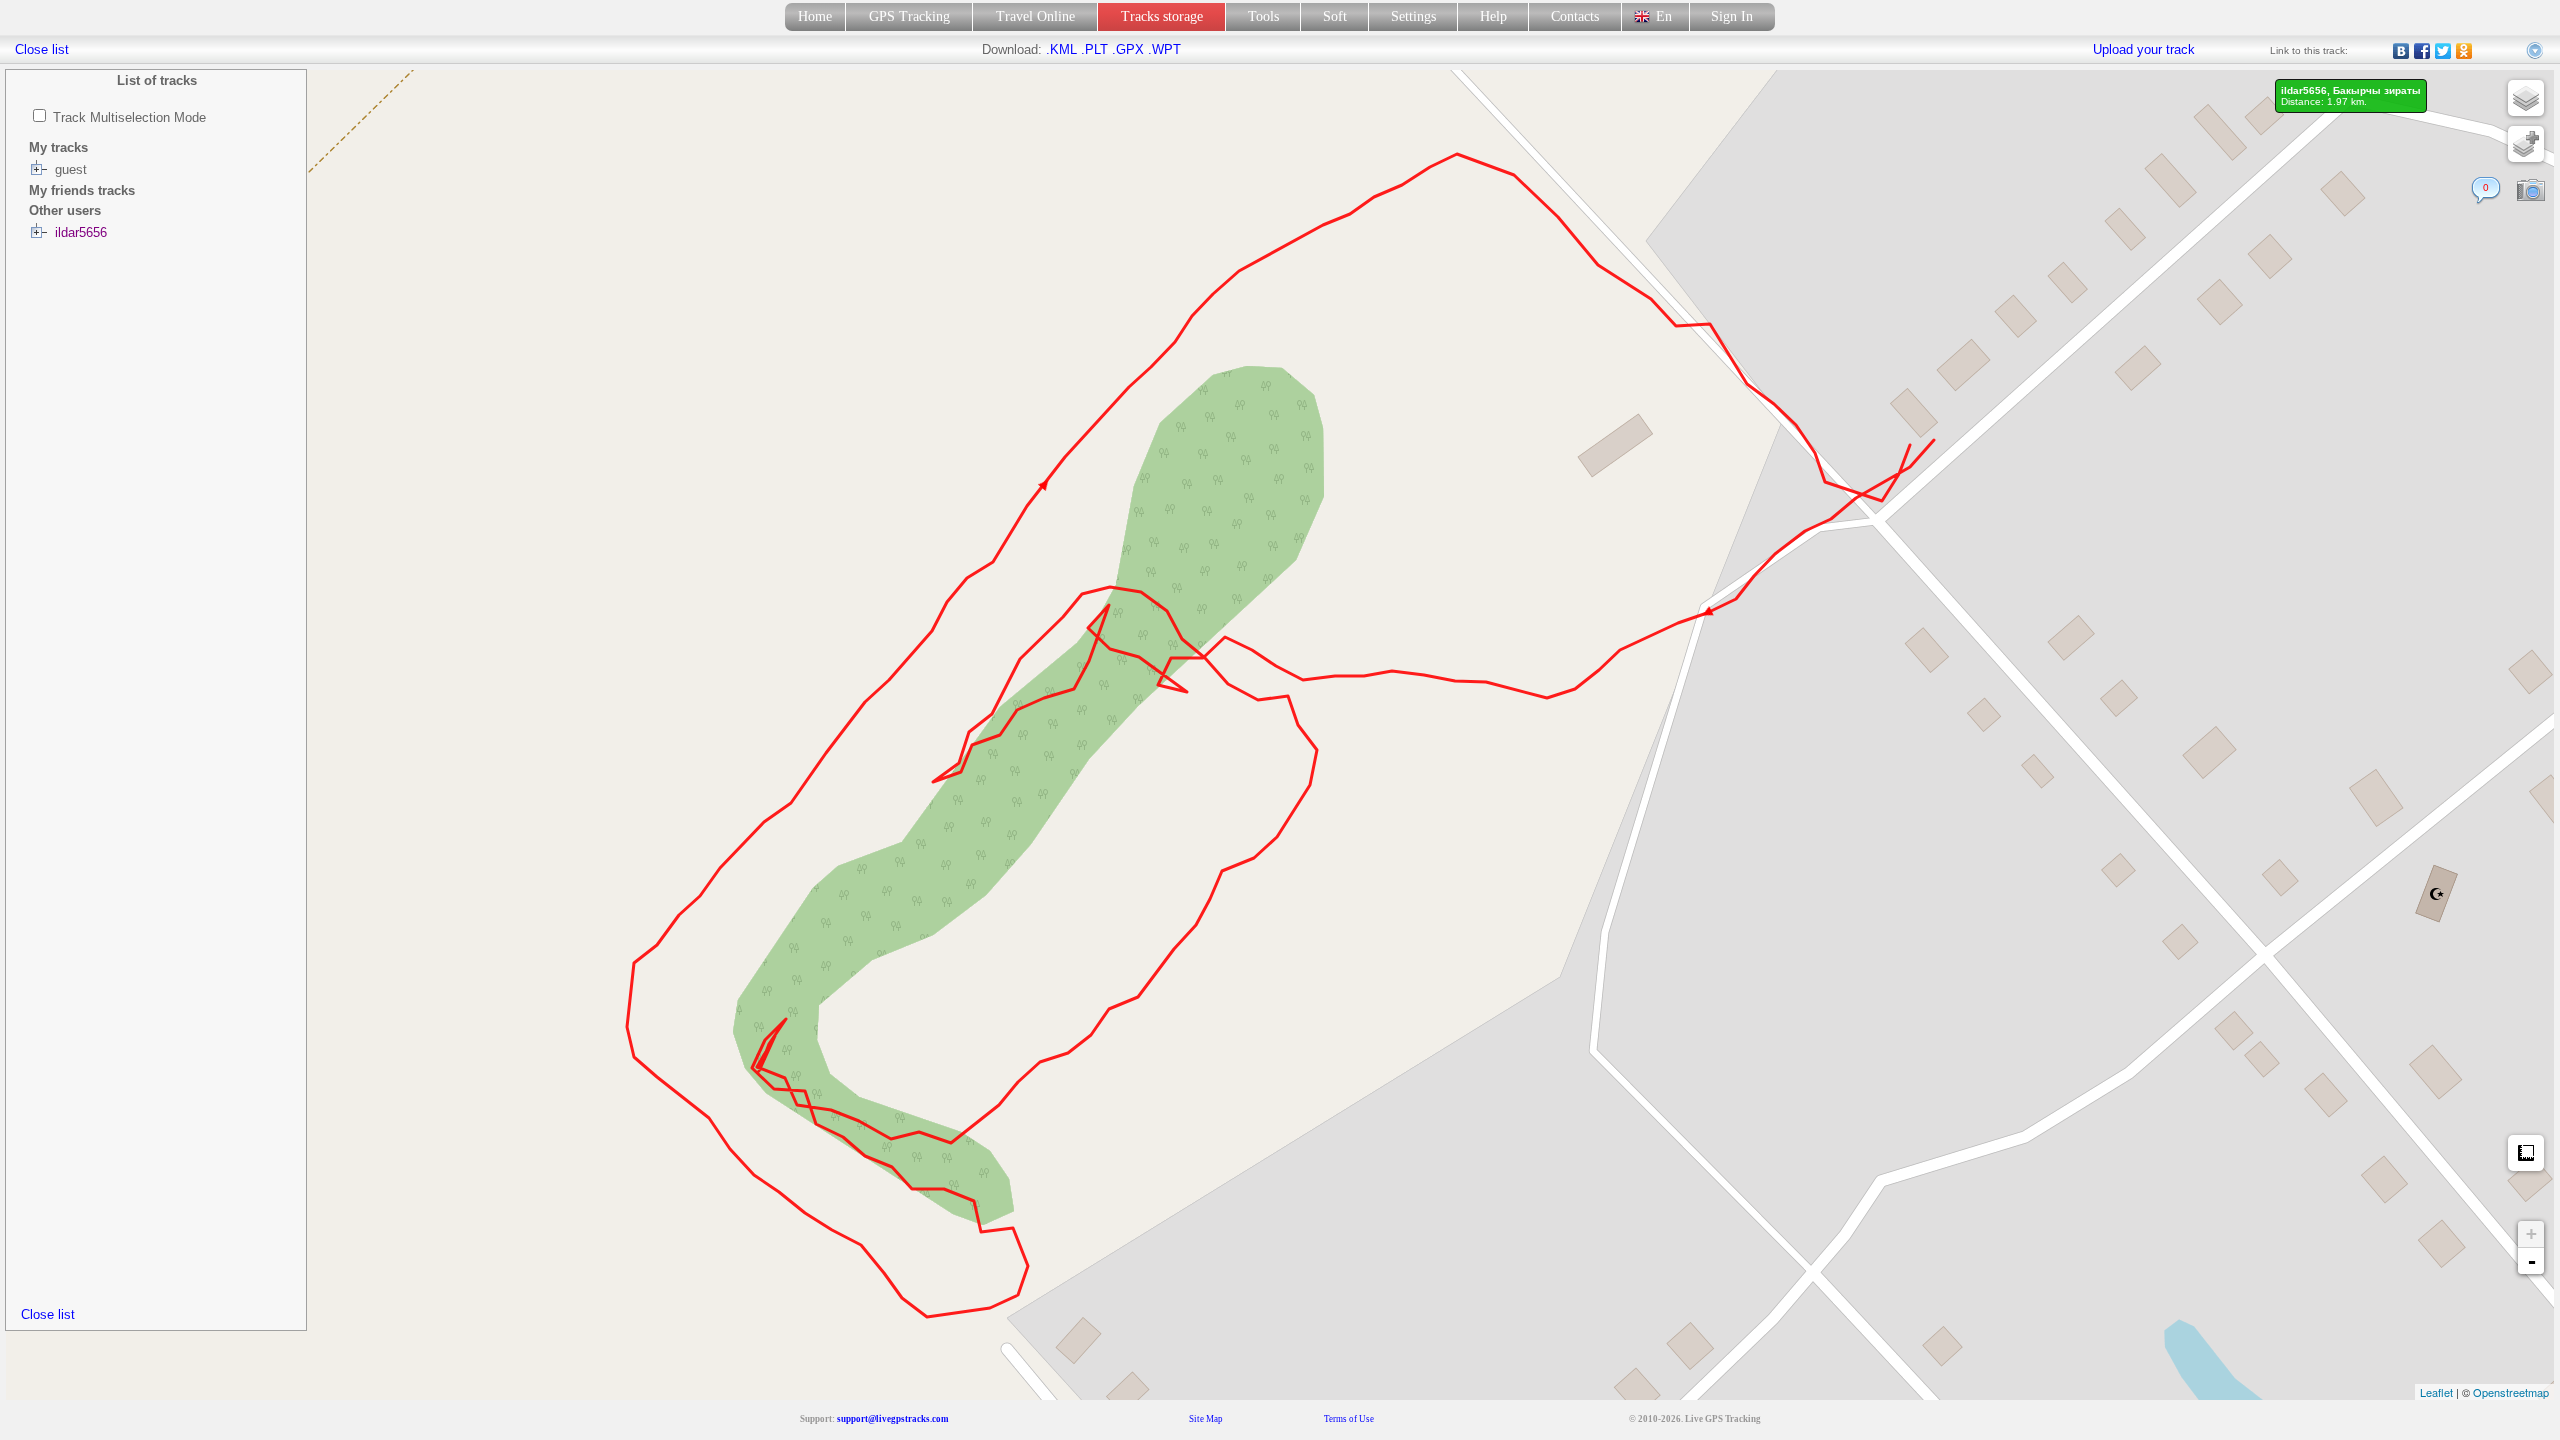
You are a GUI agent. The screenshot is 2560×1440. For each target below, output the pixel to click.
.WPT (1164, 49)
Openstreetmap (2511, 1392)
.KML (1061, 49)
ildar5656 (81, 232)
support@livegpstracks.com (893, 1419)
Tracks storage (1162, 16)
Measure (2526, 1153)
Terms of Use (1349, 1419)
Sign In (1732, 16)
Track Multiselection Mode (129, 117)
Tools (1263, 16)
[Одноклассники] (2464, 51)
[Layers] (2526, 98)
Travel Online (1035, 16)
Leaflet (2436, 1392)
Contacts (1575, 16)
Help (1493, 16)
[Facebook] (2422, 51)
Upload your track (2144, 49)
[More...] (2536, 51)
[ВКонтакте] (2401, 51)
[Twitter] (2443, 51)
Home (815, 16)
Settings (1413, 16)
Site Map (1206, 1419)
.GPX (1128, 49)
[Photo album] (2531, 191)
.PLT (1094, 49)
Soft (1335, 16)
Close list (48, 1314)
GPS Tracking (909, 16)
